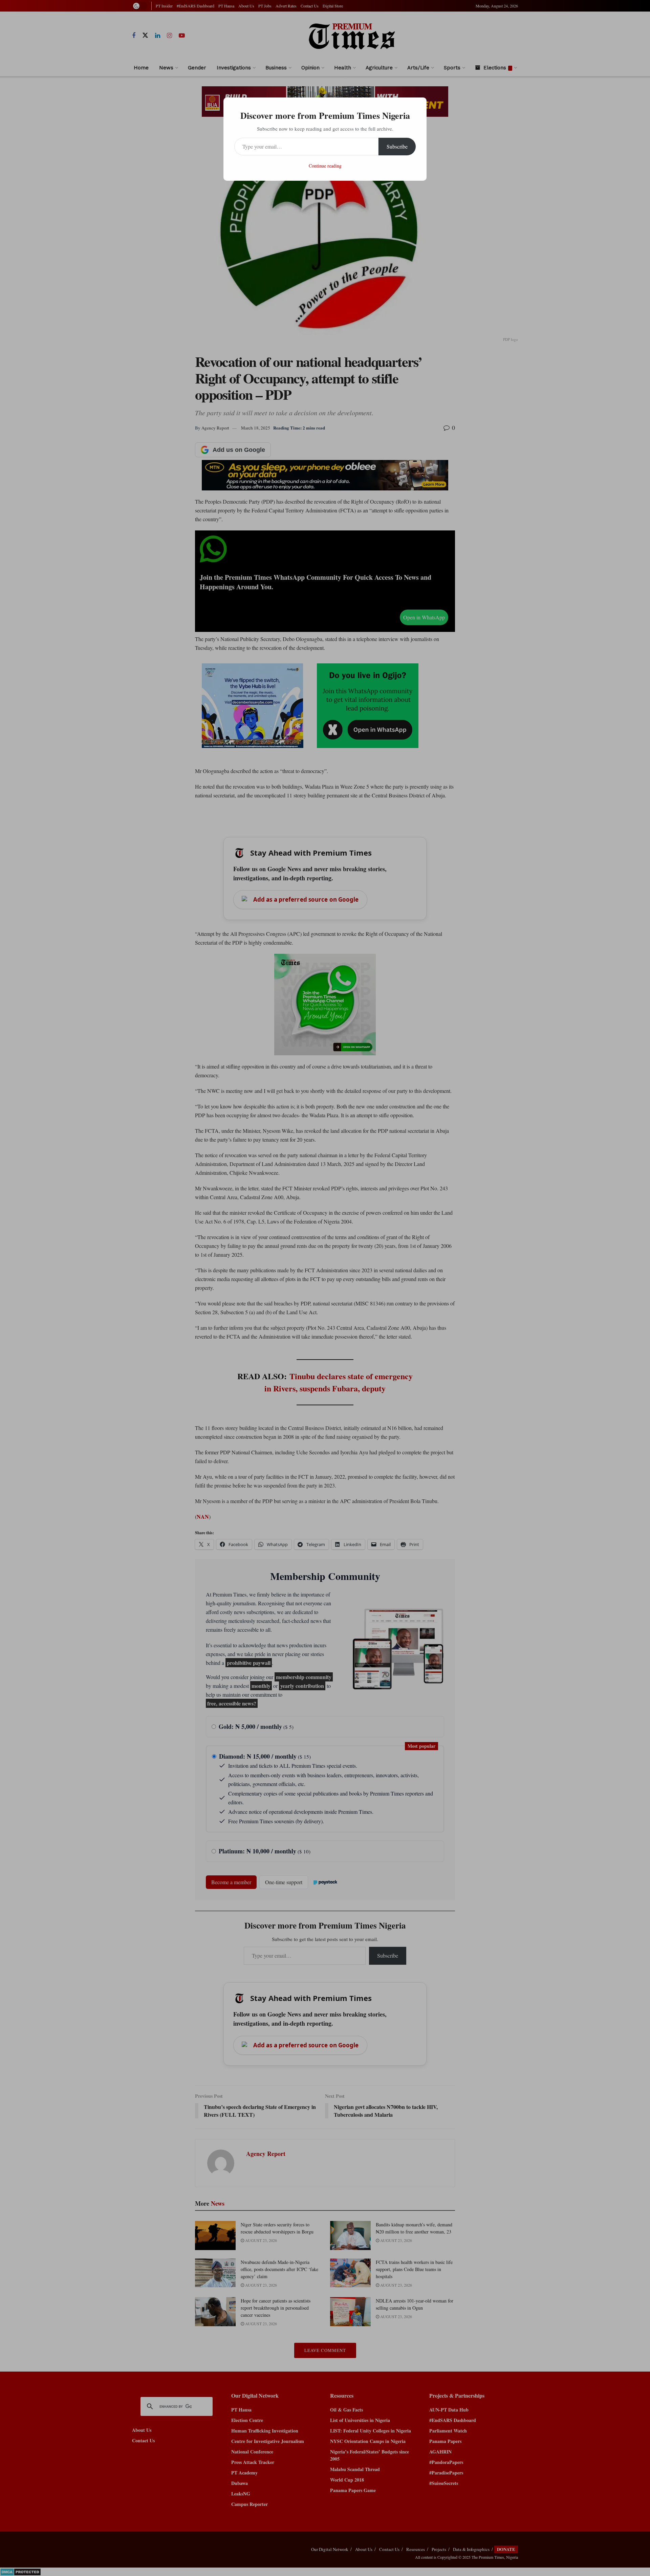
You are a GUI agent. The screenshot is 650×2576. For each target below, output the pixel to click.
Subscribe (397, 146)
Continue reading (325, 166)
